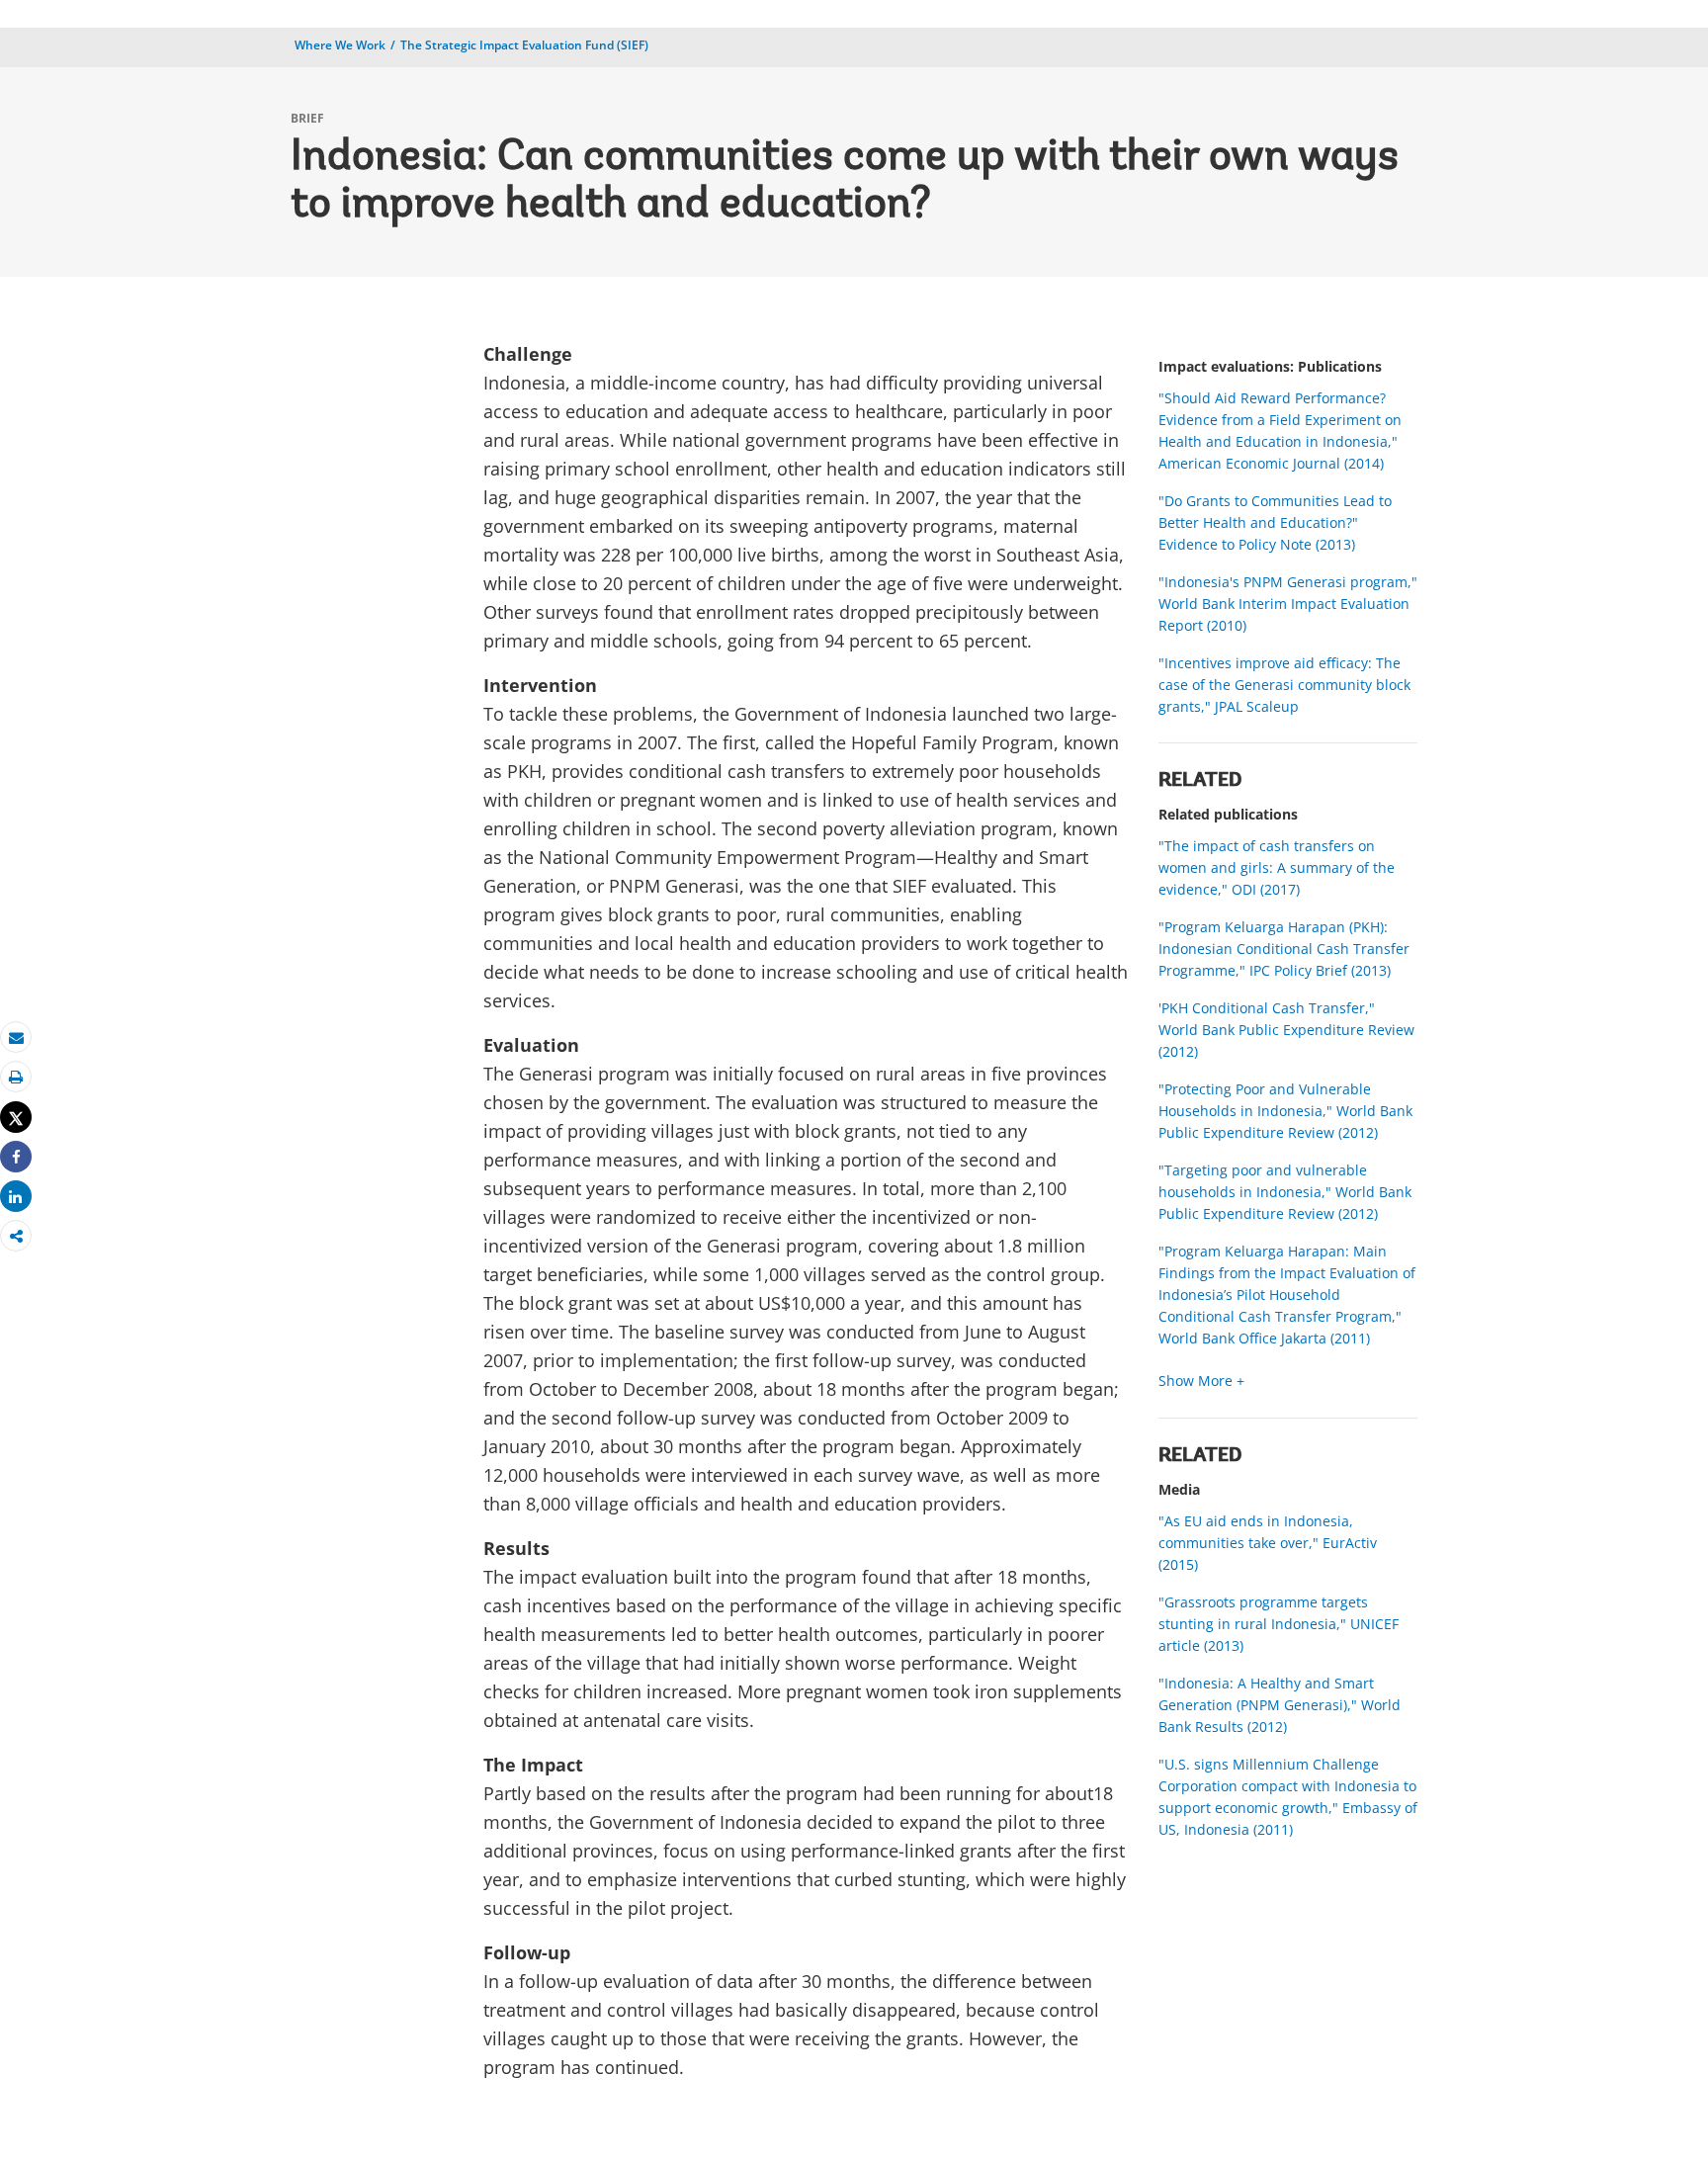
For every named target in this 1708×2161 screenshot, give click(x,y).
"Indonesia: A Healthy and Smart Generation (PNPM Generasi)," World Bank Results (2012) (1280, 1705)
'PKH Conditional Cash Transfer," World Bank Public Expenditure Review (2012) (1286, 1030)
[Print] (16, 1077)
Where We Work (340, 45)
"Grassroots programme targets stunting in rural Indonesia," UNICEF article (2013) (1279, 1624)
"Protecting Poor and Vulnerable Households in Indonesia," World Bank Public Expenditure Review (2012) (1285, 1111)
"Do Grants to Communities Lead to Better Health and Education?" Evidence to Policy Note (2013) (1275, 522)
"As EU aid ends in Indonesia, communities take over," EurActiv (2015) (1268, 1543)
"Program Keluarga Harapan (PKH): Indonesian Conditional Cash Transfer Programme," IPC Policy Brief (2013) (1284, 949)
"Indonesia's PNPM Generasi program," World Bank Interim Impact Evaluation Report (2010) (1288, 604)
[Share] (16, 1157)
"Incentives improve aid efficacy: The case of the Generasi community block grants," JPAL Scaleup (1284, 685)
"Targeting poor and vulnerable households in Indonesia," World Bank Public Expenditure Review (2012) (1285, 1192)
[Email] (16, 1037)
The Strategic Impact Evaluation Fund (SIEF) (524, 45)
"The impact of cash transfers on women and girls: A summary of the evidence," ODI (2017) (1277, 867)
